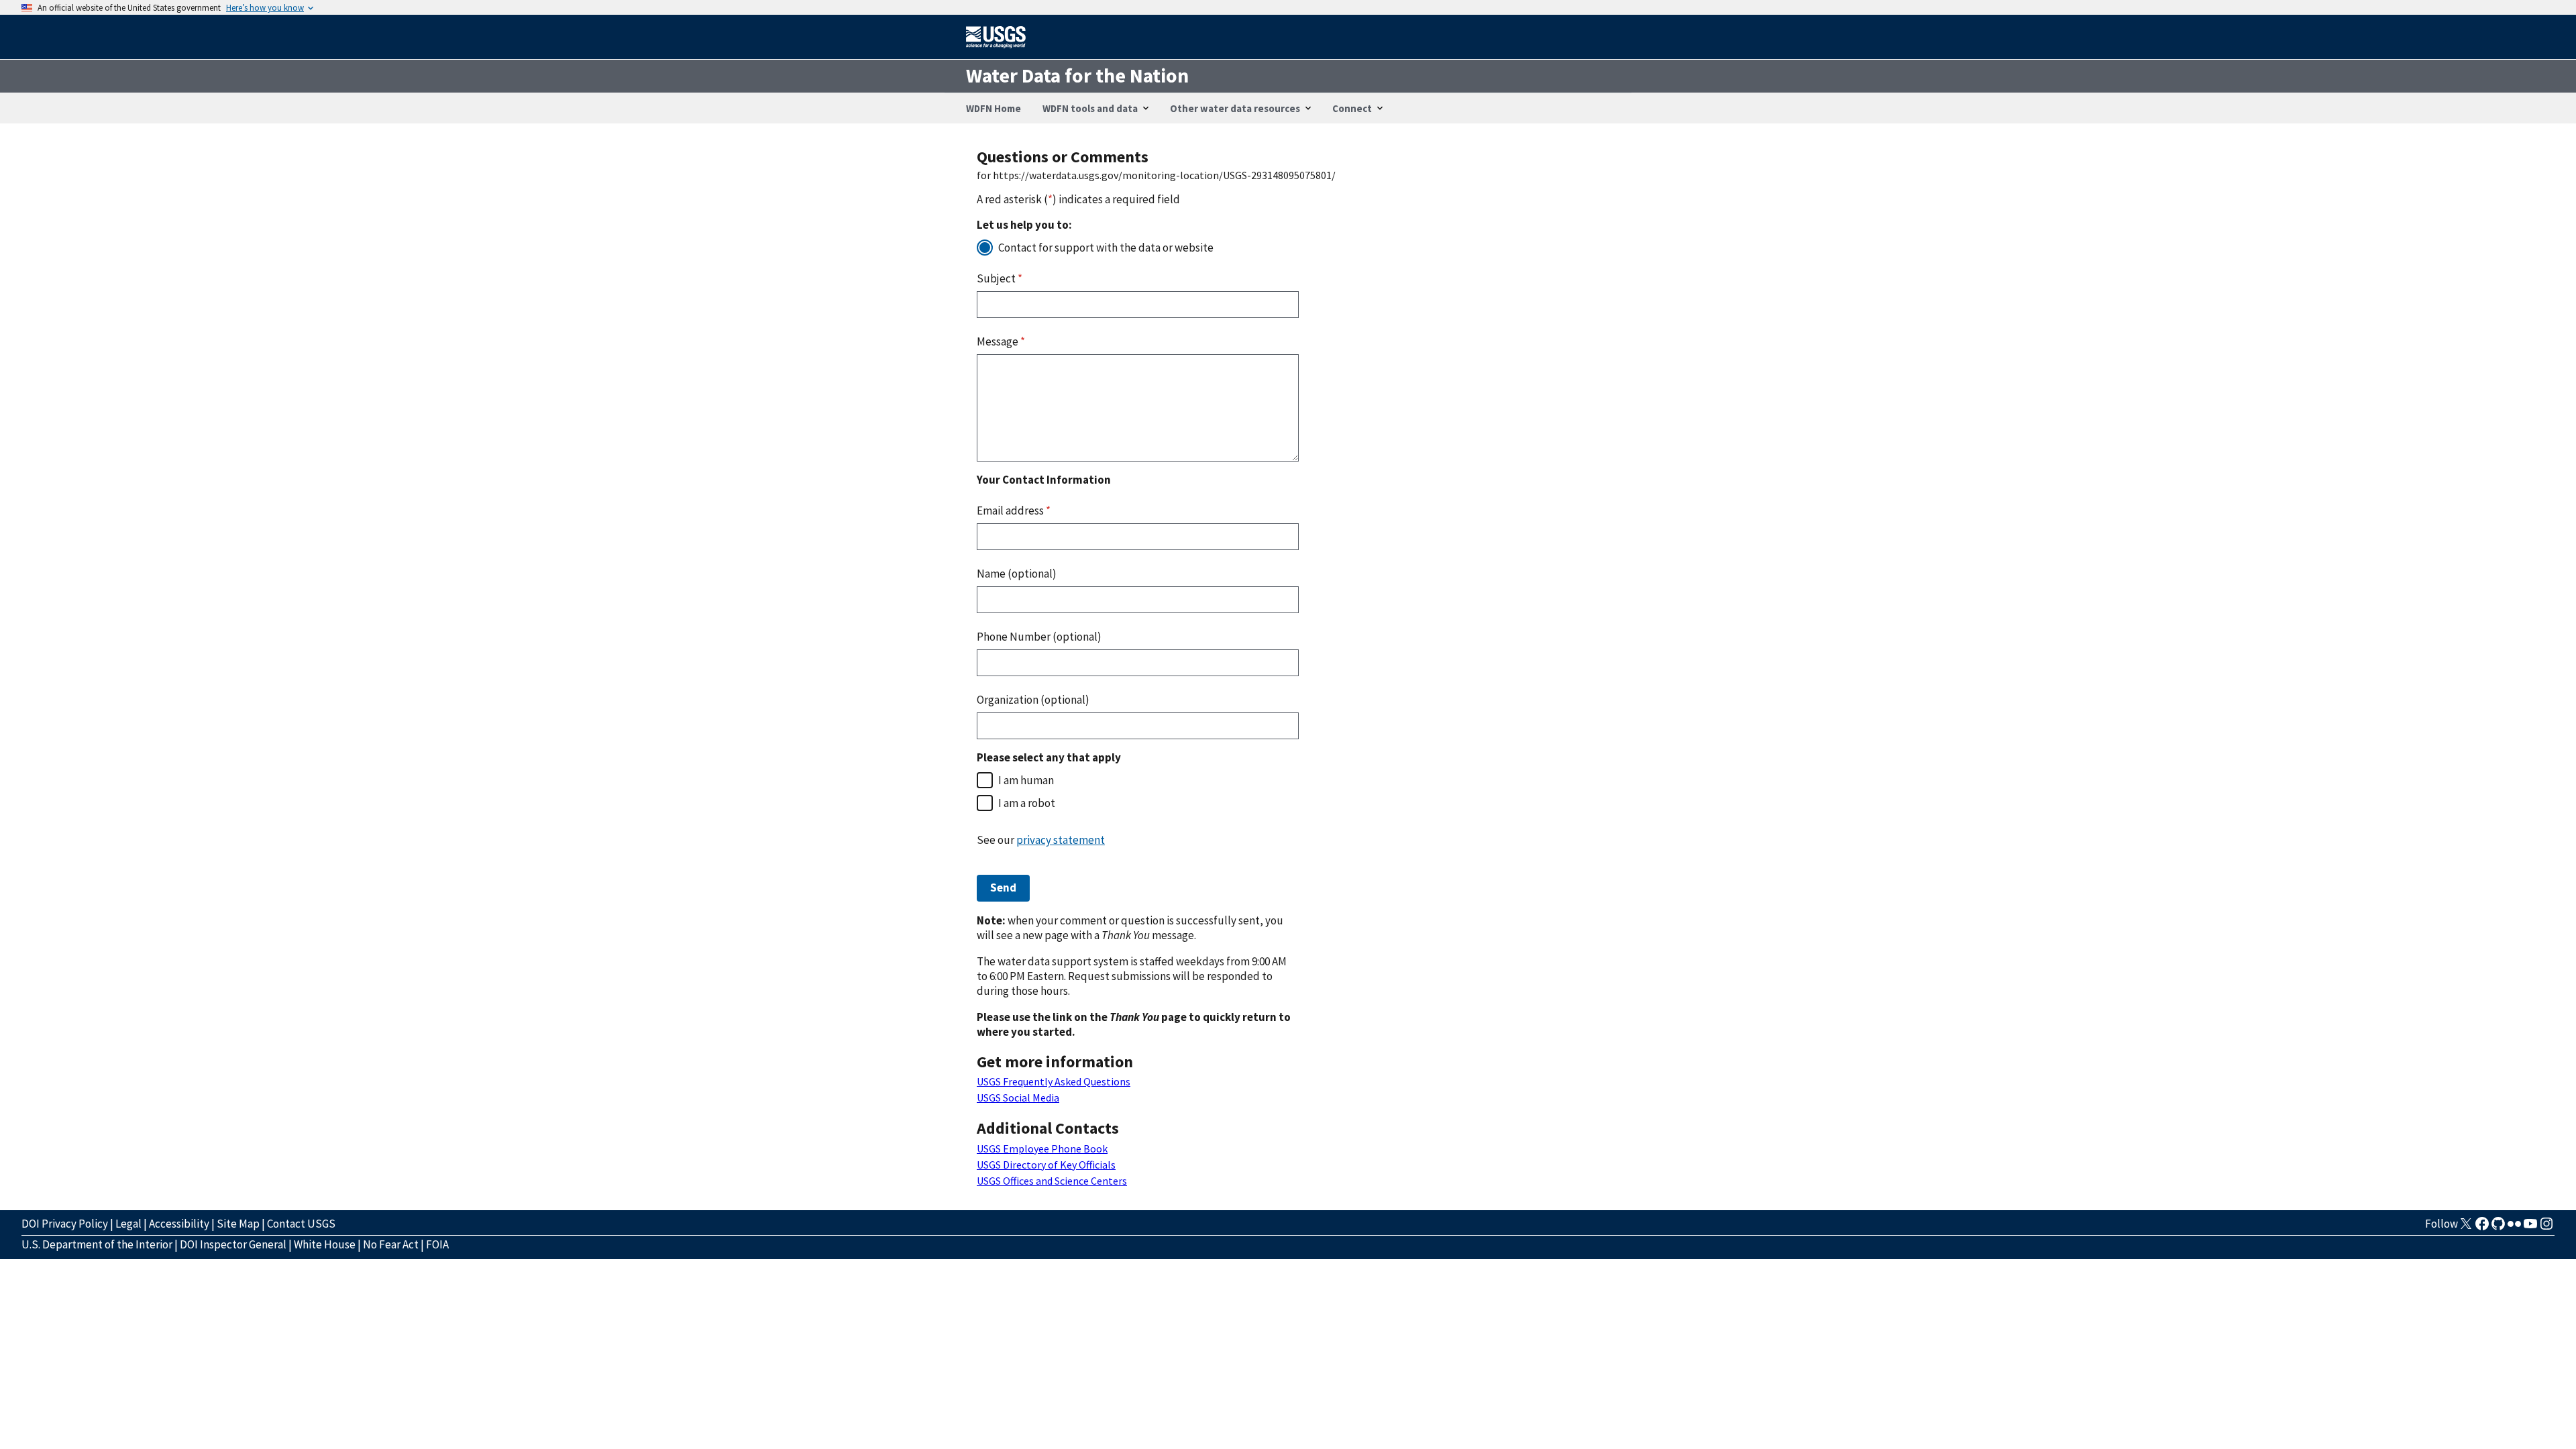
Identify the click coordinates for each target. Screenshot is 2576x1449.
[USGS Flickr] (2514, 1228)
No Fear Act (391, 1244)
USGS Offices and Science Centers (1052, 1181)
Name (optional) (1017, 574)
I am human (1026, 780)
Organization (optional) (1033, 700)
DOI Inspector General (233, 1244)
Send (1003, 888)
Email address (1014, 511)
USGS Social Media (1018, 1097)
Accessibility (179, 1224)
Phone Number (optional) (1039, 637)
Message (1001, 341)
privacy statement (1061, 840)
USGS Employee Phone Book (1042, 1148)
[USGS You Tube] (2530, 1228)
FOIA (437, 1244)
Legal (128, 1224)
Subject (1000, 278)
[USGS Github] (2498, 1228)
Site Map (238, 1224)
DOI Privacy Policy (65, 1224)
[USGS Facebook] (2482, 1228)
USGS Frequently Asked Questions (1054, 1081)
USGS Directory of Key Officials (1046, 1165)
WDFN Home (994, 108)
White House (325, 1244)
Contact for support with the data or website (1106, 248)
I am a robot (1027, 803)
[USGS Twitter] (2466, 1228)
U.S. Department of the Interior (97, 1244)
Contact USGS (301, 1224)
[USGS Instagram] (2546, 1228)
